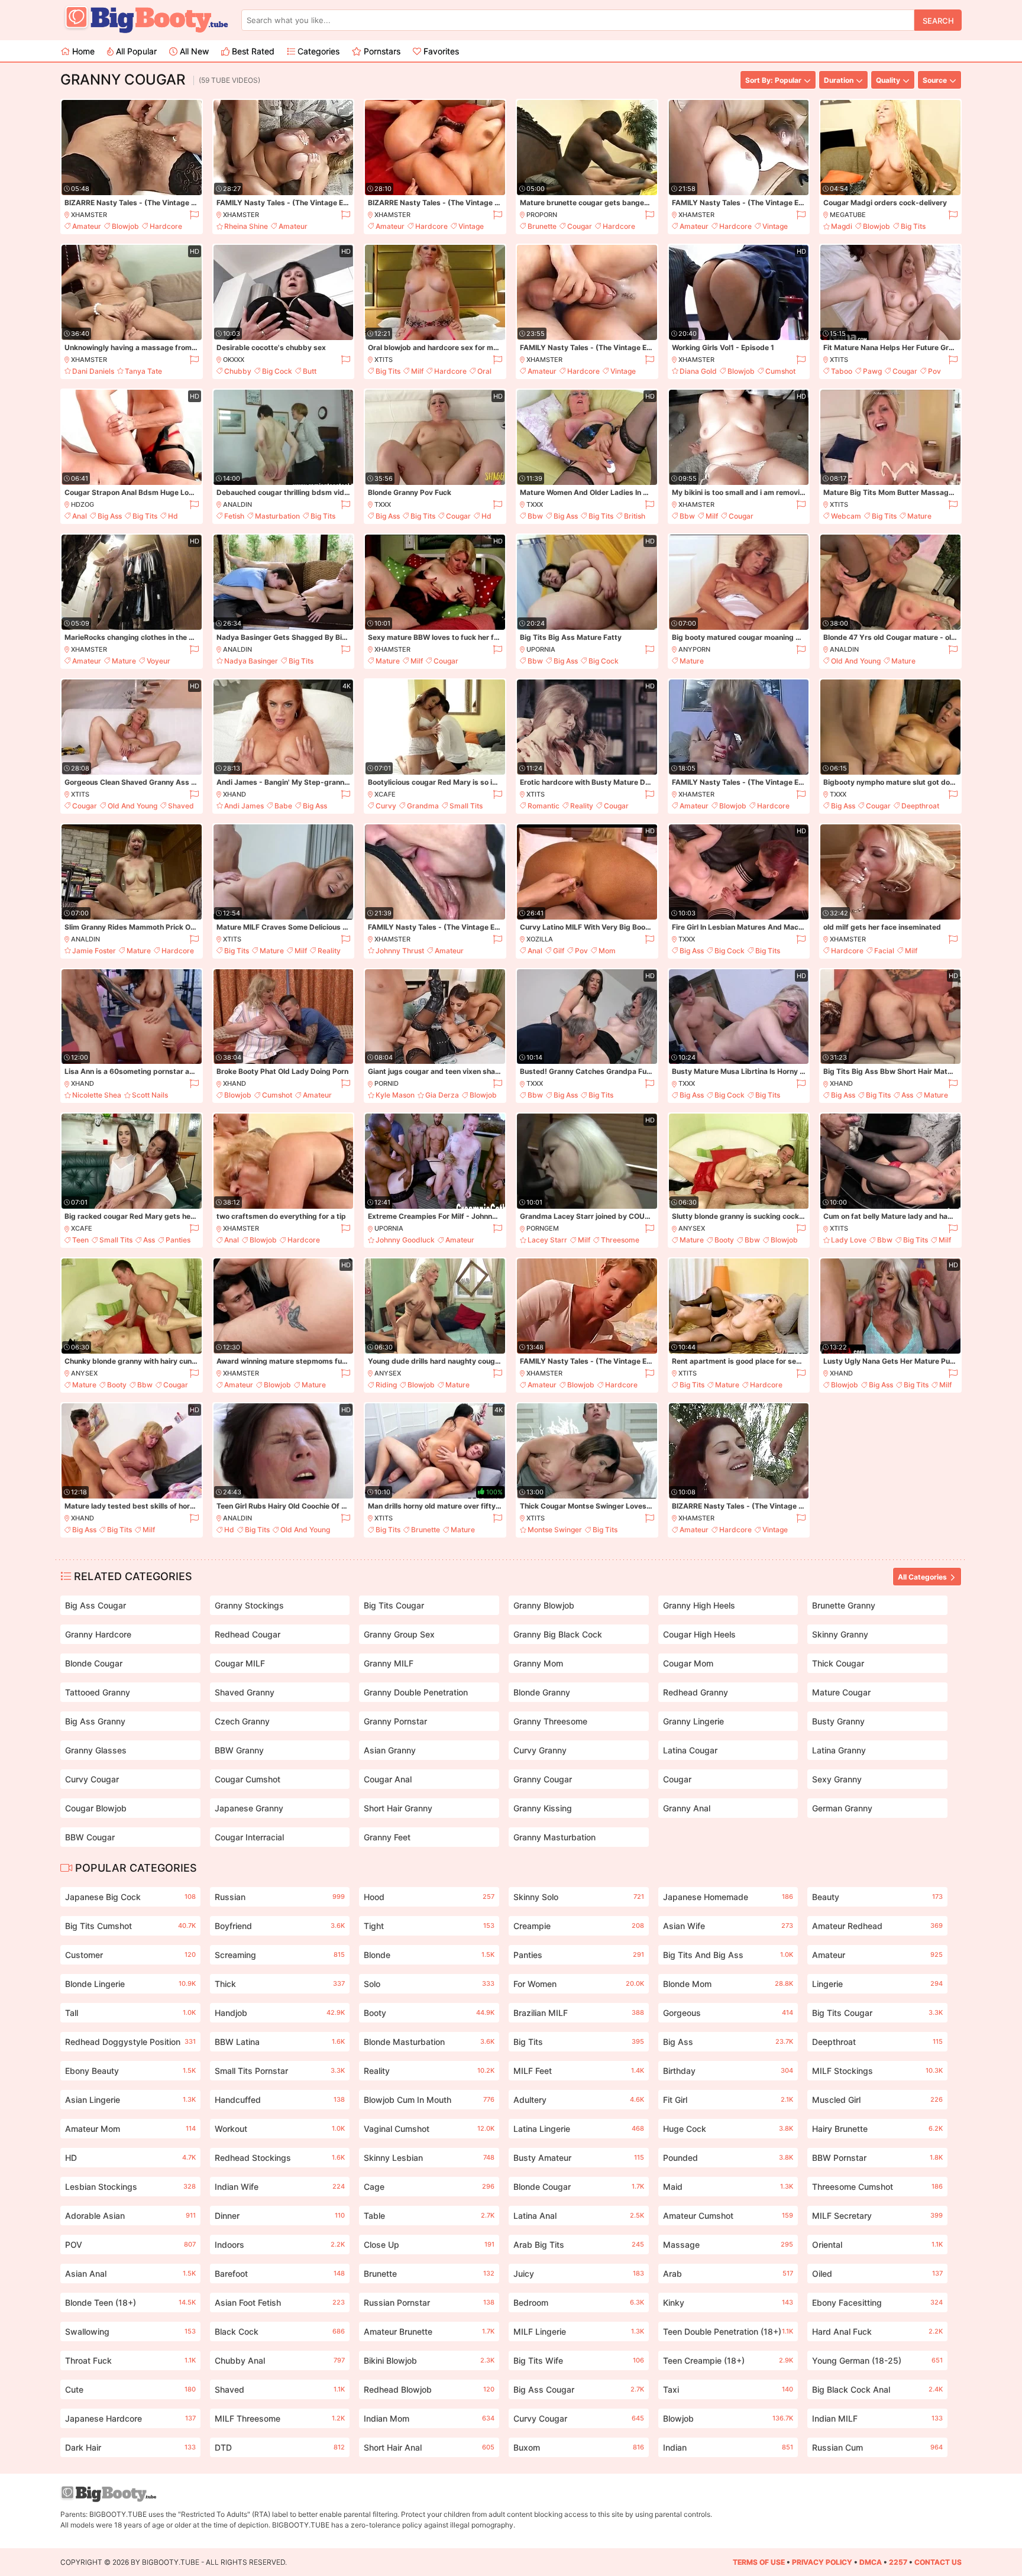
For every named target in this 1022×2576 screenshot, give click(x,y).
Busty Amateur (579, 2158)
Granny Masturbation (554, 1837)
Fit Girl (728, 2100)
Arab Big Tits (579, 2245)
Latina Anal (579, 2216)
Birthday (728, 2071)
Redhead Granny (696, 1692)
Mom (607, 951)
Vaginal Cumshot (429, 2129)
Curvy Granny (540, 1750)
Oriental (877, 2245)
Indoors (280, 2245)
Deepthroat (920, 806)
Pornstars (381, 51)
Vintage (471, 226)
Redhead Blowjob (429, 2389)
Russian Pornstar (429, 2302)
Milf (417, 371)
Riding (386, 1385)
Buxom (579, 2447)
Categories (317, 51)
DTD (280, 2447)
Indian (728, 2447)
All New (193, 51)
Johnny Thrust (400, 951)
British (635, 516)
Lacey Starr (547, 1240)
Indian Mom (429, 2418)
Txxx (383, 504)
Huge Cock (728, 2129)
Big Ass (110, 516)
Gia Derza (442, 1095)
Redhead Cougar (248, 1634)
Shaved (181, 806)
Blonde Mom (728, 1984)
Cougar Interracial (249, 1837)
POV (130, 2245)
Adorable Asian (130, 2216)
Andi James (244, 806)
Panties (178, 1240)
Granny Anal (687, 1808)
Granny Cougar (543, 1779)
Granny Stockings (249, 1605)
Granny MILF (389, 1663)
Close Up (429, 2245)
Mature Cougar (841, 1692)
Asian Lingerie (130, 2100)
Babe (283, 806)
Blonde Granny (542, 1692)
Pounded (728, 2158)
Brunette (542, 226)
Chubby (238, 371)
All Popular (135, 51)
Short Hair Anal (429, 2447)
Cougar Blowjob (96, 1808)
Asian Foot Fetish (280, 2302)
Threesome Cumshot (877, 2187)
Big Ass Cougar (96, 1605)
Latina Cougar (690, 1750)
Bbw (535, 516)
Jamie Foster (94, 951)
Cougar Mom (688, 1663)
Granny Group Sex (399, 1634)
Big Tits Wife (579, 2360)
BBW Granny (239, 1750)
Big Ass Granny (95, 1721)
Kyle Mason (395, 1095)
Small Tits (466, 806)
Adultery (579, 2100)
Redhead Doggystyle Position (130, 2042)
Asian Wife (728, 1926)
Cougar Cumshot (248, 1779)
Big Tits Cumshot (130, 1926)
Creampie (579, 1926)
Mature (919, 516)
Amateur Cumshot (728, 2216)
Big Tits (913, 226)
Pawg (872, 371)
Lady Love (849, 1240)
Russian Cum (877, 2447)
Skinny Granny (840, 1634)
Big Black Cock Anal (877, 2389)
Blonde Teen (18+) (130, 2302)
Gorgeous (728, 2013)
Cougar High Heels (699, 1634)
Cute (130, 2389)
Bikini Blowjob (429, 2360)
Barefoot (280, 2274)
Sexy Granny (837, 1779)
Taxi (728, 2389)
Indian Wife (280, 2187)
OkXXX (234, 360)
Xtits (384, 360)
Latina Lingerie (579, 2129)
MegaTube (848, 215)
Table (429, 2216)
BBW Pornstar (877, 2158)
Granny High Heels (699, 1605)
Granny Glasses (96, 1750)
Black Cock (280, 2331)
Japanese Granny (249, 1808)
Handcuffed (280, 2100)
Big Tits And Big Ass (728, 1955)
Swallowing (130, 2331)
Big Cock (277, 371)
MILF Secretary (877, 2216)
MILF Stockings (877, 2071)
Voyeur (159, 661)
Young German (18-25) (877, 2360)
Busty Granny (838, 1721)
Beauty (877, 1897)
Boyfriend (280, 1926)
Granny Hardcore (98, 1634)
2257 (898, 2562)
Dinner (280, 2216)
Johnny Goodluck (405, 1240)
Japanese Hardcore (130, 2418)
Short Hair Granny (398, 1808)
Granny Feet (387, 1837)
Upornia (541, 649)
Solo (429, 1984)
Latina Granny (839, 1750)
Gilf (559, 951)
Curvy (386, 806)
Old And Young (856, 661)
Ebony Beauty (130, 2071)
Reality (582, 806)
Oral (484, 371)
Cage (429, 2187)
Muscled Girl (877, 2100)
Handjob (280, 2013)
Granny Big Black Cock (558, 1634)
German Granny (842, 1808)
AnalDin (237, 504)
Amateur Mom (130, 2129)
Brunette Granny (844, 1605)
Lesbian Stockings (130, 2187)
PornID (387, 1083)
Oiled (877, 2274)
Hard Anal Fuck (877, 2331)
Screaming (280, 1955)
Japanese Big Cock (130, 1897)
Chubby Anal (280, 2360)
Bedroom (579, 2302)
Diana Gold (698, 371)
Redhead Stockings (280, 2158)
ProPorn (542, 215)
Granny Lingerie (693, 1721)
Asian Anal (130, 2274)
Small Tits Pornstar (280, 2071)
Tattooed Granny (98, 1692)
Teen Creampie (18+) (728, 2360)
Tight (429, 1926)
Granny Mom (538, 1663)
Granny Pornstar (395, 1721)
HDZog (83, 504)
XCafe (385, 794)
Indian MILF (877, 2418)
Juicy (579, 2274)
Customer (130, 1955)
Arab (728, 2274)
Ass (907, 1095)
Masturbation (277, 516)
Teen (80, 1240)
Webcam (846, 516)
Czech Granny (242, 1721)
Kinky (728, 2302)
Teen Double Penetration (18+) (728, 2331)
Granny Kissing (543, 1808)
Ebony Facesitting (877, 2302)
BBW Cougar (90, 1837)
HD (130, 2158)
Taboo (842, 371)
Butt (310, 371)
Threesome (620, 1240)
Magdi (842, 226)
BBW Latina (280, 2042)
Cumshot (780, 371)
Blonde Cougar (94, 1663)
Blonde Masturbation (429, 2042)
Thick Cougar (838, 1663)
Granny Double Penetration (416, 1692)
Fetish (234, 516)
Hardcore (166, 226)
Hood (429, 1897)
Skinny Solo (579, 1897)
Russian (280, 1897)
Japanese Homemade (728, 1897)
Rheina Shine (246, 226)
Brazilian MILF (579, 2013)
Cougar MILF (240, 1663)
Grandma (423, 806)
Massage (728, 2245)
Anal (80, 516)
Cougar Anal (388, 1779)
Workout (280, 2129)
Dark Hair (130, 2447)
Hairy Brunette (877, 2129)
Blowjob (125, 226)
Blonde (429, 1955)
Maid (728, 2187)
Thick (280, 1984)
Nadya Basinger (251, 661)
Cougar (580, 226)
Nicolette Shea (97, 1095)
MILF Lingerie (579, 2331)
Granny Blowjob (544, 1605)
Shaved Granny (245, 1692)
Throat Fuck (130, 2360)
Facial (884, 951)
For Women (579, 1984)
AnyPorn (694, 649)
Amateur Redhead (877, 1926)
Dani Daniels (93, 371)
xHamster (89, 215)
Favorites (440, 51)
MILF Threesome (280, 2418)
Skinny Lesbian (429, 2158)
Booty (724, 1240)
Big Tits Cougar (394, 1605)
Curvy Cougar (92, 1779)
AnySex (692, 1228)
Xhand (235, 794)
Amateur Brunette (429, 2331)
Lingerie (877, 1984)
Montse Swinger (555, 1530)
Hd (173, 516)
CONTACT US (938, 2562)
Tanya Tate (143, 371)
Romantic (544, 806)
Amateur (87, 226)
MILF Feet (579, 2071)
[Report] (194, 215)
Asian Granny (390, 1750)
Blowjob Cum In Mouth (429, 2100)
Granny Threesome (550, 1721)
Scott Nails (150, 1095)
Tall (130, 2013)
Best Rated (252, 51)
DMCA (871, 2562)
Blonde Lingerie (130, 1984)
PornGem (543, 1228)
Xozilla (540, 939)
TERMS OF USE (759, 2562)
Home (82, 51)
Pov (934, 371)
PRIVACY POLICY (822, 2562)
